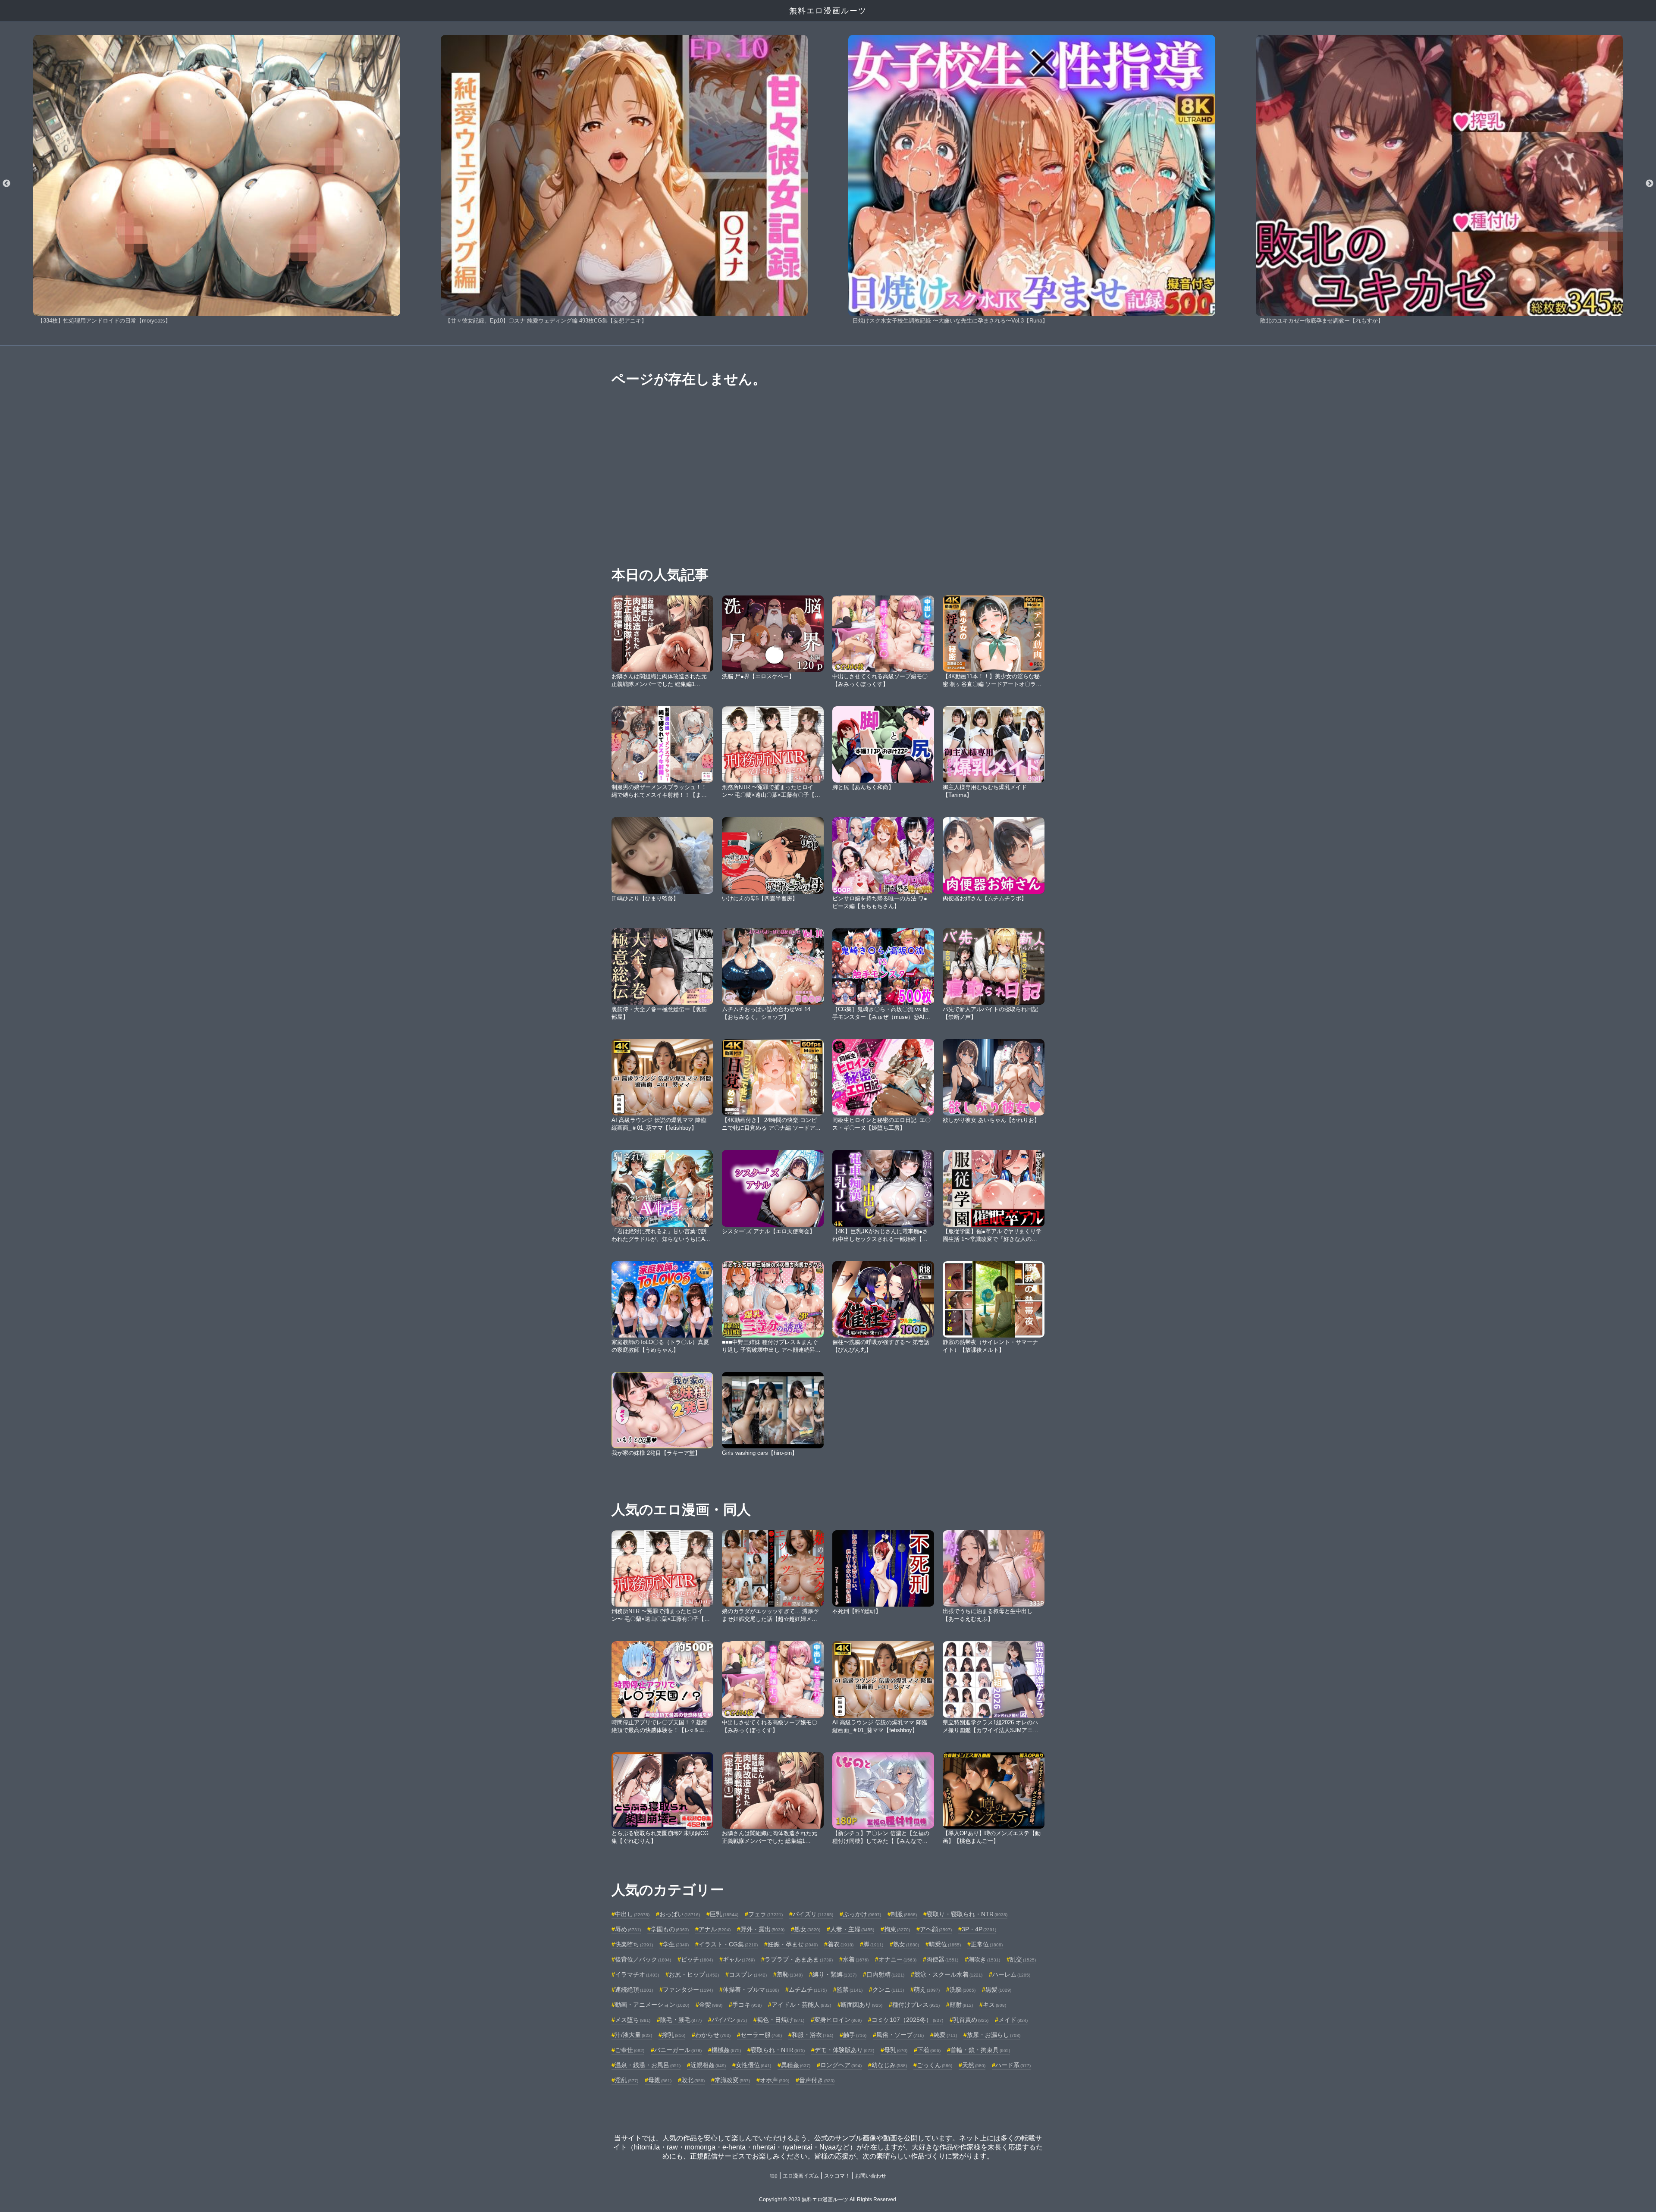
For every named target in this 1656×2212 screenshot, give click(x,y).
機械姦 (726, 2050)
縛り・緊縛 (834, 1974)
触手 (855, 2035)
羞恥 (790, 1974)
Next (1650, 184)
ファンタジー (688, 1990)
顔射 (961, 2005)
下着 (929, 2050)
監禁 (850, 1990)
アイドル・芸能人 (801, 2005)
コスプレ (748, 1974)
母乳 (896, 2050)
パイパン (729, 2020)
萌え (927, 1990)
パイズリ (813, 1914)
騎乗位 (945, 1944)
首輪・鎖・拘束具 (980, 2050)
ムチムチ (808, 1990)
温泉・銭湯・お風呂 (648, 2065)
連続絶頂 (634, 1990)
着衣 (841, 1944)
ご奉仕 (630, 2050)
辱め (628, 1929)
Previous (6, 184)
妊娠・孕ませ (793, 1944)
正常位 (987, 1944)
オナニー (897, 1959)
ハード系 (1013, 2065)
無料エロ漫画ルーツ (828, 11)
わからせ (713, 2035)
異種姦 (796, 2065)
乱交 (1023, 1959)
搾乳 (674, 2035)
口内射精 (885, 1974)
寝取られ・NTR (778, 2050)
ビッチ (697, 1959)
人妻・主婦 (852, 1929)
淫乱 (627, 2080)
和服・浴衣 (812, 2035)
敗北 (693, 2080)
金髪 (711, 2005)
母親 (660, 2080)
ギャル (739, 1959)
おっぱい (680, 1914)
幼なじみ (889, 2065)
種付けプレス (916, 2005)
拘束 (897, 1929)
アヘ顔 (936, 1929)
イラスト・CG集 (728, 1944)
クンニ (888, 1990)
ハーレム (1011, 1974)
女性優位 (753, 2065)
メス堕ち (633, 2020)
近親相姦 (708, 2065)
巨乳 (724, 1914)
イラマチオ (637, 1974)
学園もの (670, 1929)
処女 (807, 1929)
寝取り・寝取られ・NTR (967, 1914)
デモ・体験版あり (844, 2050)
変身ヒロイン (838, 2020)
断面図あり (862, 2005)
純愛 (945, 2035)
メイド (1013, 2020)
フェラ (765, 1914)
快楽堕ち (634, 1944)
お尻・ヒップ (694, 1974)
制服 (904, 1914)
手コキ (747, 2005)
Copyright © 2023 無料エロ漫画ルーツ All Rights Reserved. (828, 2199)
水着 (856, 1959)
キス (994, 2005)
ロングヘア (841, 2065)
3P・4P (979, 1929)
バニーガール (678, 2050)
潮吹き (984, 1959)
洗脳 (963, 1990)
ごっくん (935, 2065)
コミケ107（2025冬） (907, 2020)
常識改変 (732, 2080)
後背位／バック (643, 1959)
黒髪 (998, 1990)
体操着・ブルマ (751, 1990)
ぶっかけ (862, 1914)
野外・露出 (762, 1929)
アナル (715, 1929)
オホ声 (775, 2080)
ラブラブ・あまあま (799, 1959)
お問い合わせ (871, 2176)
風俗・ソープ (900, 2035)
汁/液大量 (634, 2035)
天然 (974, 2065)
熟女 (906, 1944)
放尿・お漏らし (994, 2035)
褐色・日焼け (781, 2020)
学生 (676, 1944)
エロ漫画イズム (801, 2176)
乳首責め (971, 2020)
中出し (632, 1914)
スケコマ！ (837, 2176)
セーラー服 (761, 2035)
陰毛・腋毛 (681, 2020)
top (774, 2176)
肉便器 (942, 1959)
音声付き (817, 2080)
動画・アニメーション (652, 2005)
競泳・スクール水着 (948, 1974)
